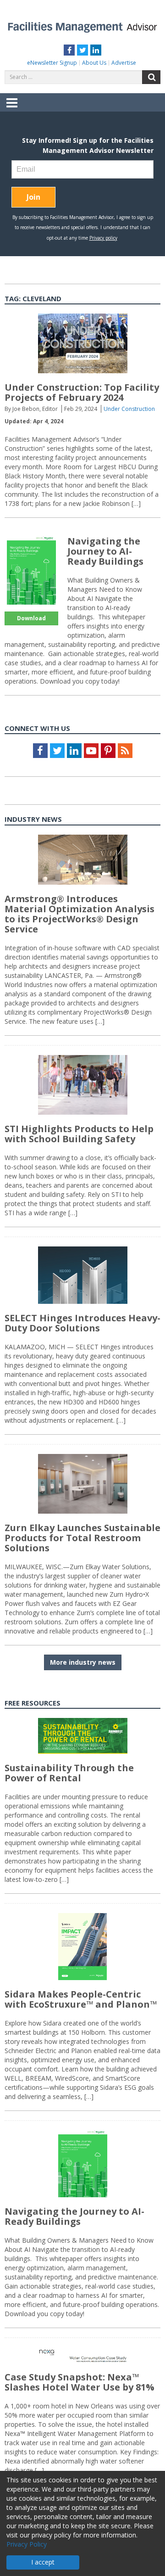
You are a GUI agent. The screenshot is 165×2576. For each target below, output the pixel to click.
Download (31, 618)
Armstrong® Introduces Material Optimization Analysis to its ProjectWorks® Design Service (80, 914)
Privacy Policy (27, 2544)
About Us (94, 63)
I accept (43, 2562)
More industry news (83, 1662)
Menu (12, 109)
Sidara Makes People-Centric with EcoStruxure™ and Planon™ (81, 1999)
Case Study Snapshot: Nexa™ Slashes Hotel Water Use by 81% (80, 2382)
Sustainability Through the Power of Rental (69, 1773)
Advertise (124, 63)
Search (151, 77)
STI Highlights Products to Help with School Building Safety (79, 1134)
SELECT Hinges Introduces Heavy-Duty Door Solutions (82, 1323)
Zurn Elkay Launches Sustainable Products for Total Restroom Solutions (82, 1538)
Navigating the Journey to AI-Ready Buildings (105, 551)
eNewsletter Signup (52, 63)
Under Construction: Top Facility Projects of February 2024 (82, 392)
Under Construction (129, 409)
